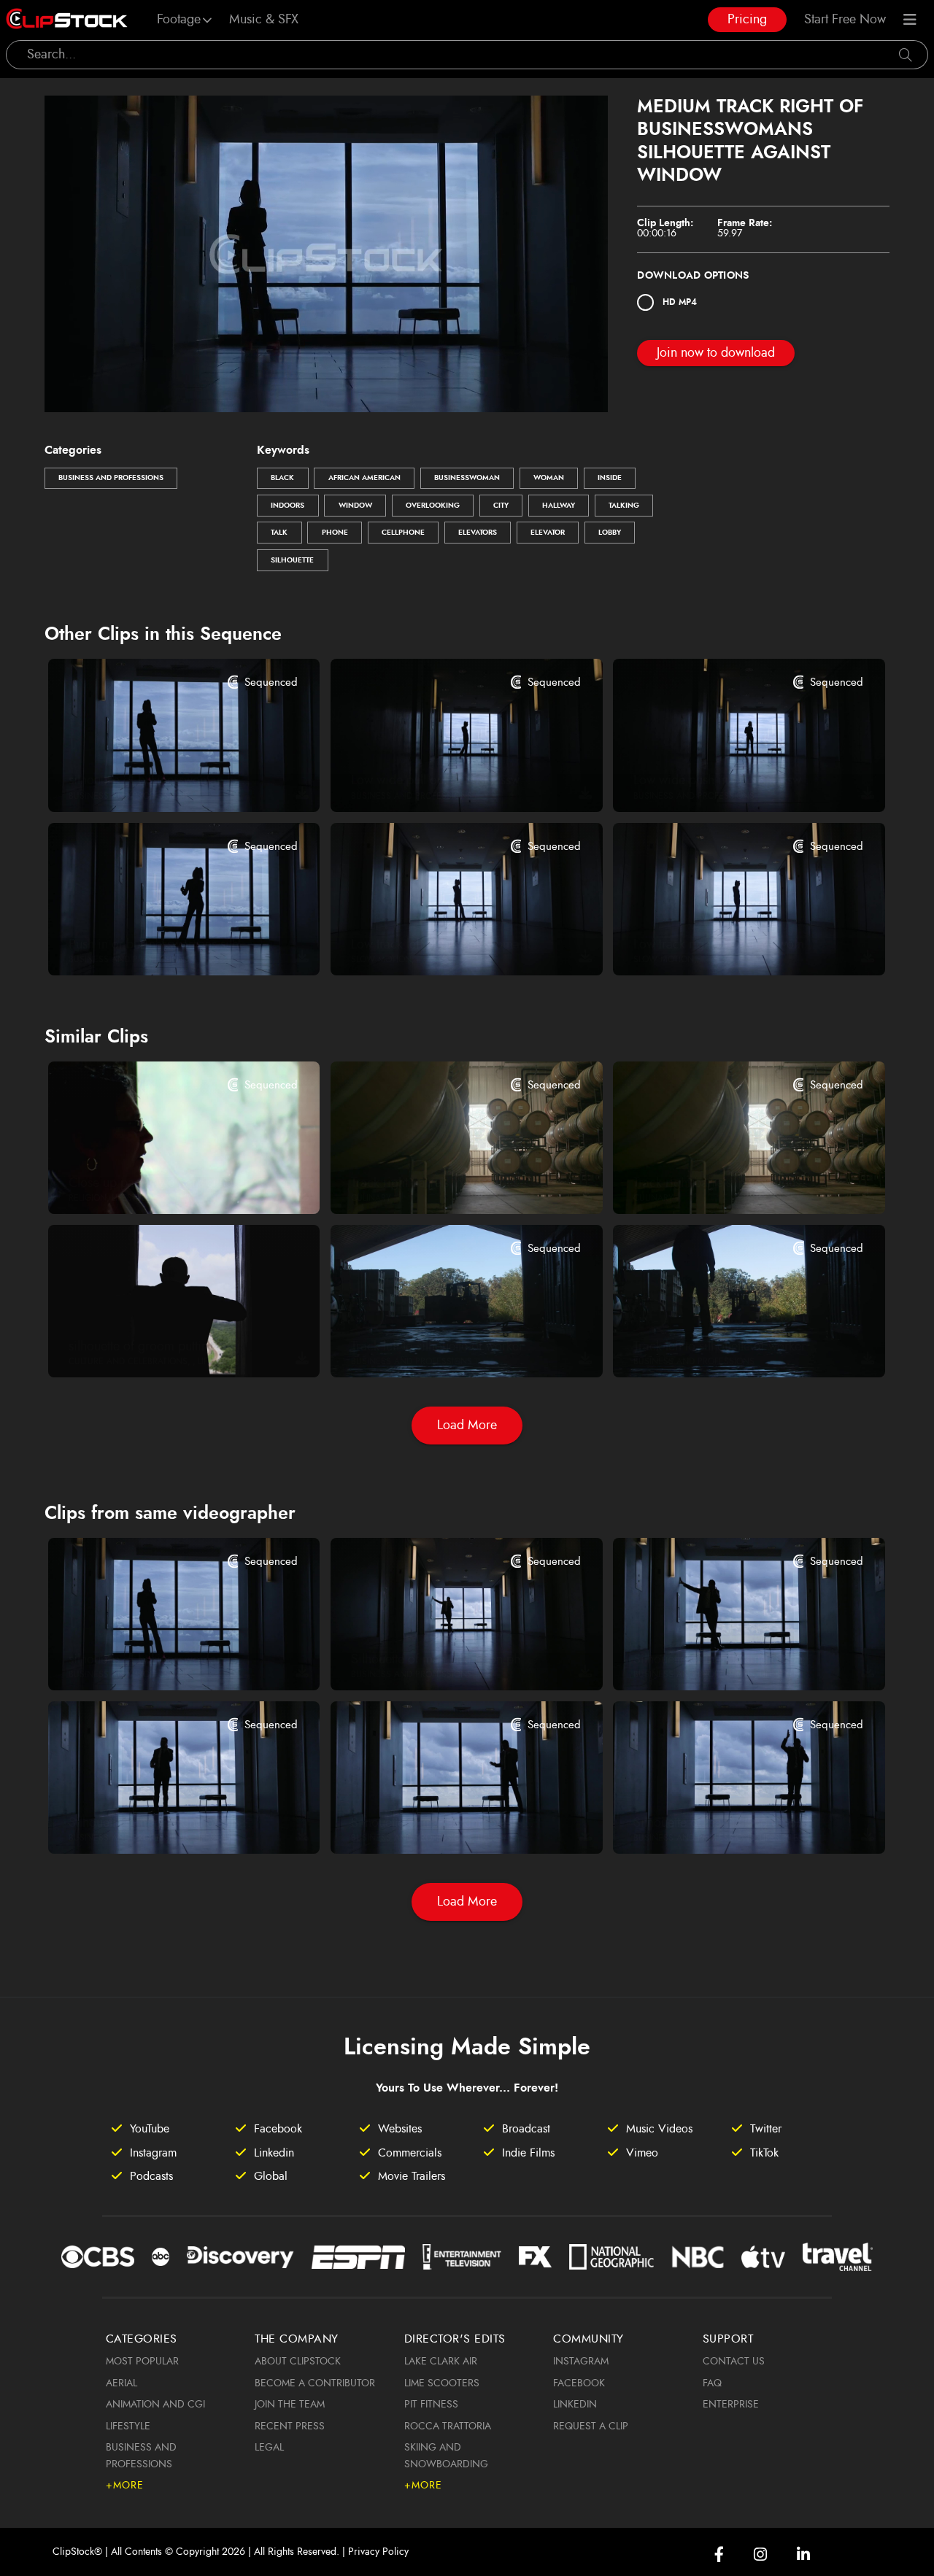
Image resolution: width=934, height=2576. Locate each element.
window (355, 506)
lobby (610, 533)
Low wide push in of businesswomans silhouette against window (726, 781)
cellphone (403, 533)
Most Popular (142, 2362)
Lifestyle (128, 2426)
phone (335, 533)
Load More (467, 1426)
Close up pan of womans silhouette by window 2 (161, 1183)
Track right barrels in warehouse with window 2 (726, 1183)
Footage (179, 20)
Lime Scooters (442, 2383)
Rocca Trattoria (448, 2426)
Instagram (581, 2362)
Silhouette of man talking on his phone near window (161, 1823)
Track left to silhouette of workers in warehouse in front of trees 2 (443, 1347)
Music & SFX (264, 20)
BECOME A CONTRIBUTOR (315, 2383)
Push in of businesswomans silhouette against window (161, 945)
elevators (478, 533)
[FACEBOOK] (719, 2554)
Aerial (121, 2383)
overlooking (433, 506)
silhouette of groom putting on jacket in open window (161, 1347)
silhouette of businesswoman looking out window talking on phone (161, 781)
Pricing (747, 20)
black (282, 478)
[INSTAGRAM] (760, 2554)
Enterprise (731, 2405)
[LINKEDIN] (803, 2554)
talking (624, 506)
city (501, 506)
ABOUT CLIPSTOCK (298, 2362)
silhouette (292, 560)
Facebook (579, 2383)
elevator (548, 533)
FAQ (712, 2383)
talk (279, 533)
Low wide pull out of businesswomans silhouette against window (443, 781)
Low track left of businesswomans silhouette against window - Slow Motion (443, 945)
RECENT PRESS (290, 2426)
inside (610, 478)
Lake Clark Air (441, 2362)
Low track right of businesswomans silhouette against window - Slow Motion (726, 945)
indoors (287, 506)
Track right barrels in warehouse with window (443, 1183)
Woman (549, 478)
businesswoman (467, 478)
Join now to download (716, 353)
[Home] (67, 20)
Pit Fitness (431, 2405)
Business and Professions (111, 478)
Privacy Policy (378, 2552)
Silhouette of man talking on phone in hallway (443, 1660)
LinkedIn (575, 2405)
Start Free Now (845, 20)
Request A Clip (591, 2426)
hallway (559, 506)
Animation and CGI (155, 2405)
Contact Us (734, 2362)
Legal (269, 2448)
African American (364, 478)
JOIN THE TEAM (290, 2405)
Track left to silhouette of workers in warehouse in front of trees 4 (726, 1347)
